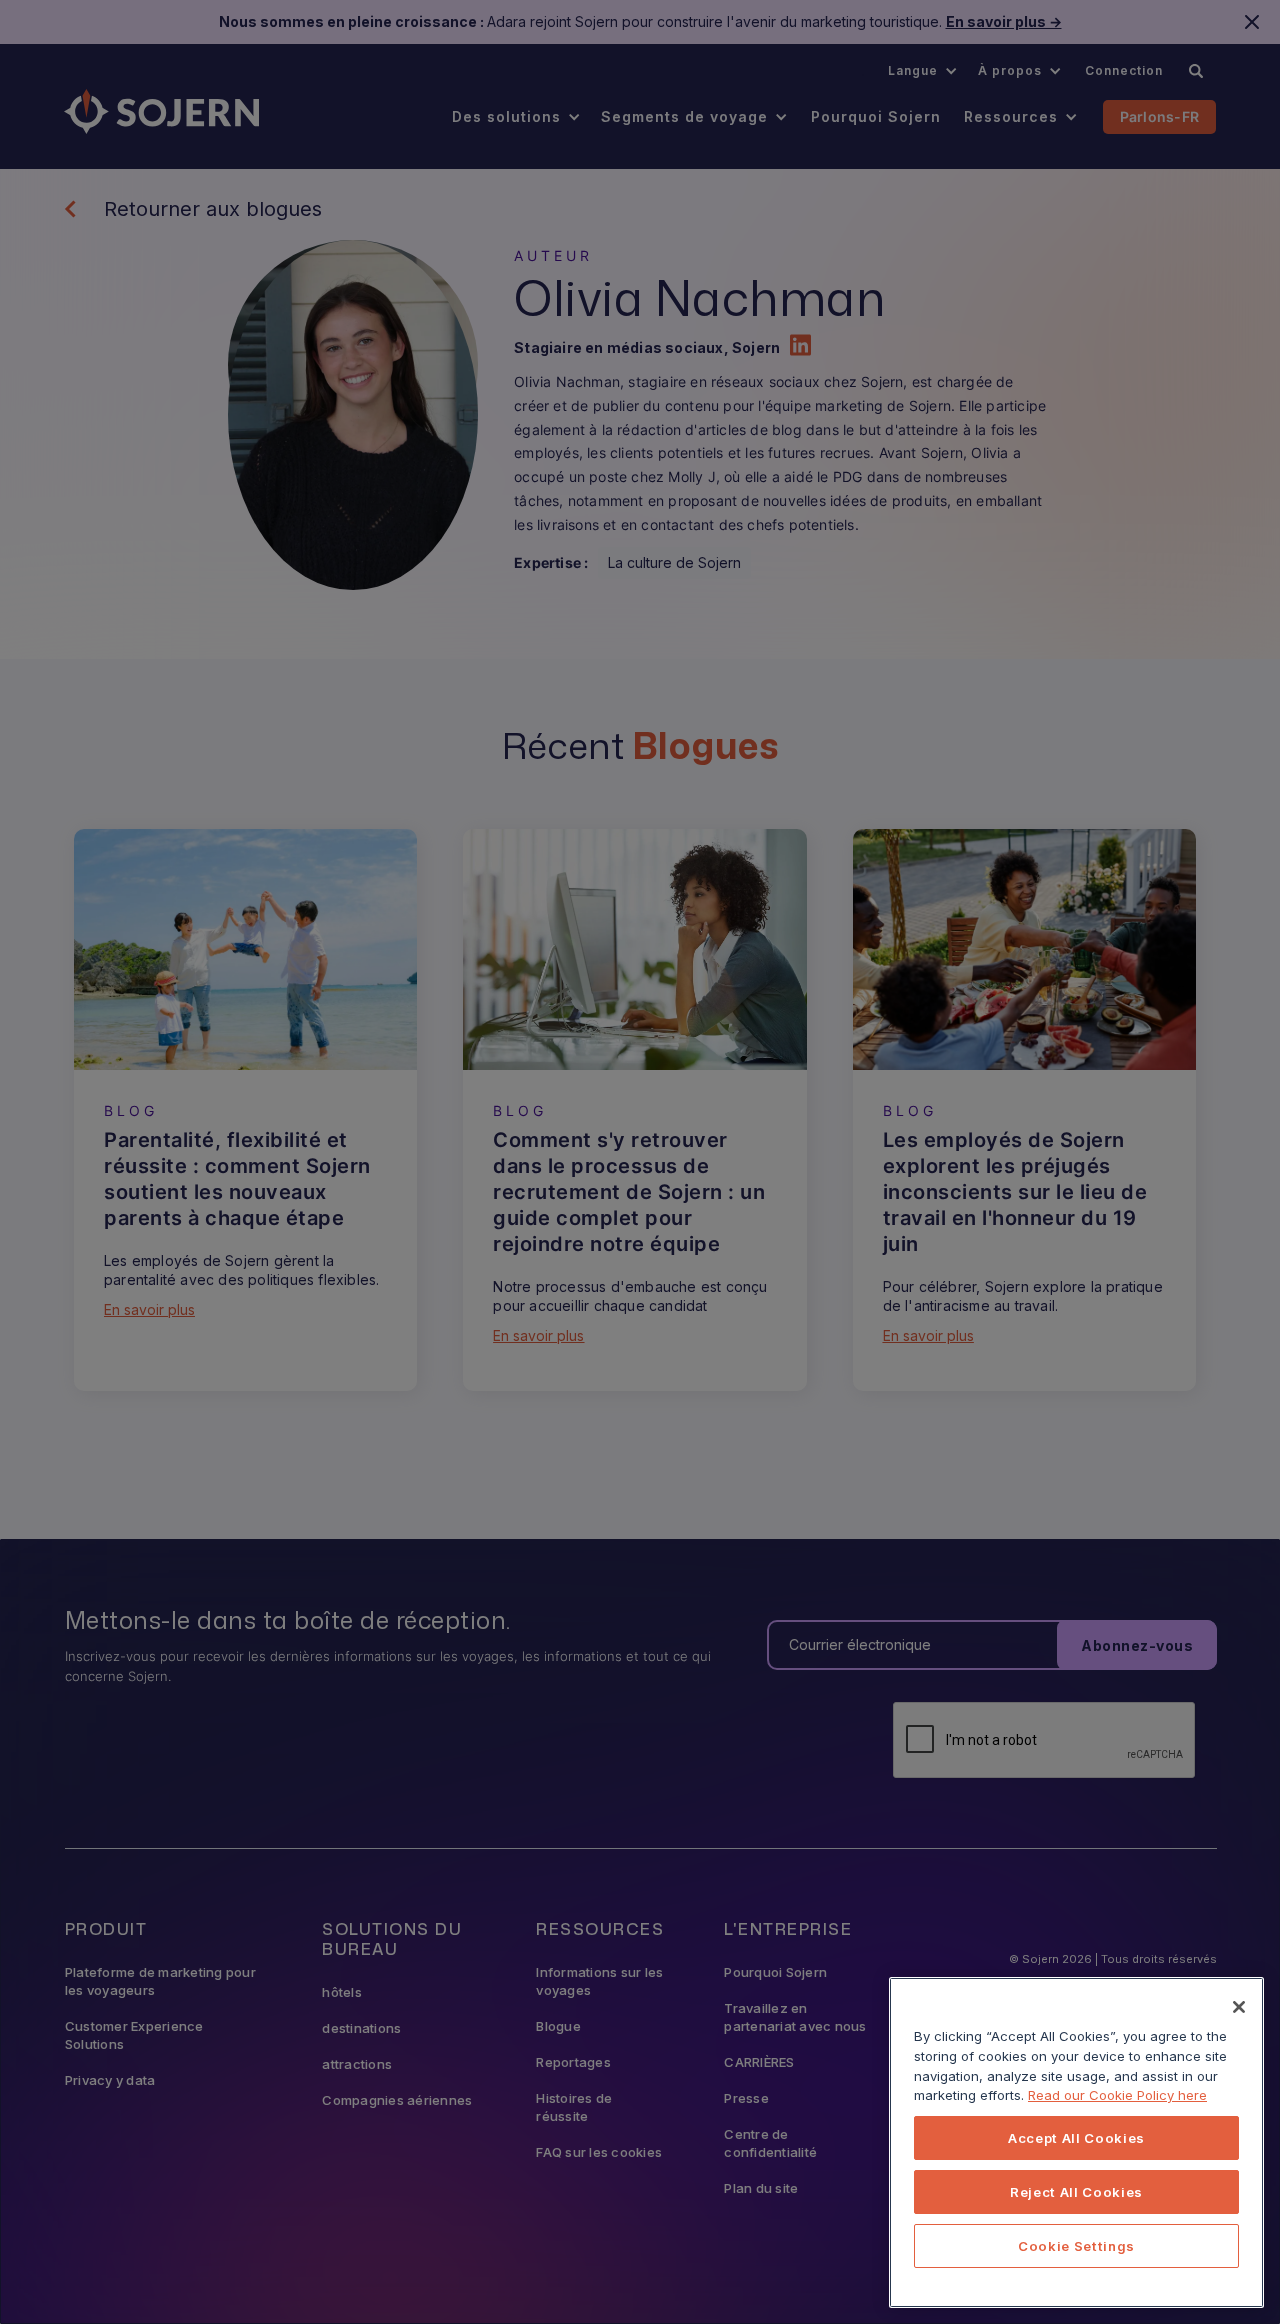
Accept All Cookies (1076, 2138)
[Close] (1239, 2007)
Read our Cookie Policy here (1117, 2095)
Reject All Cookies (1076, 2192)
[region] (1076, 2142)
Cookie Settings (1076, 2246)
